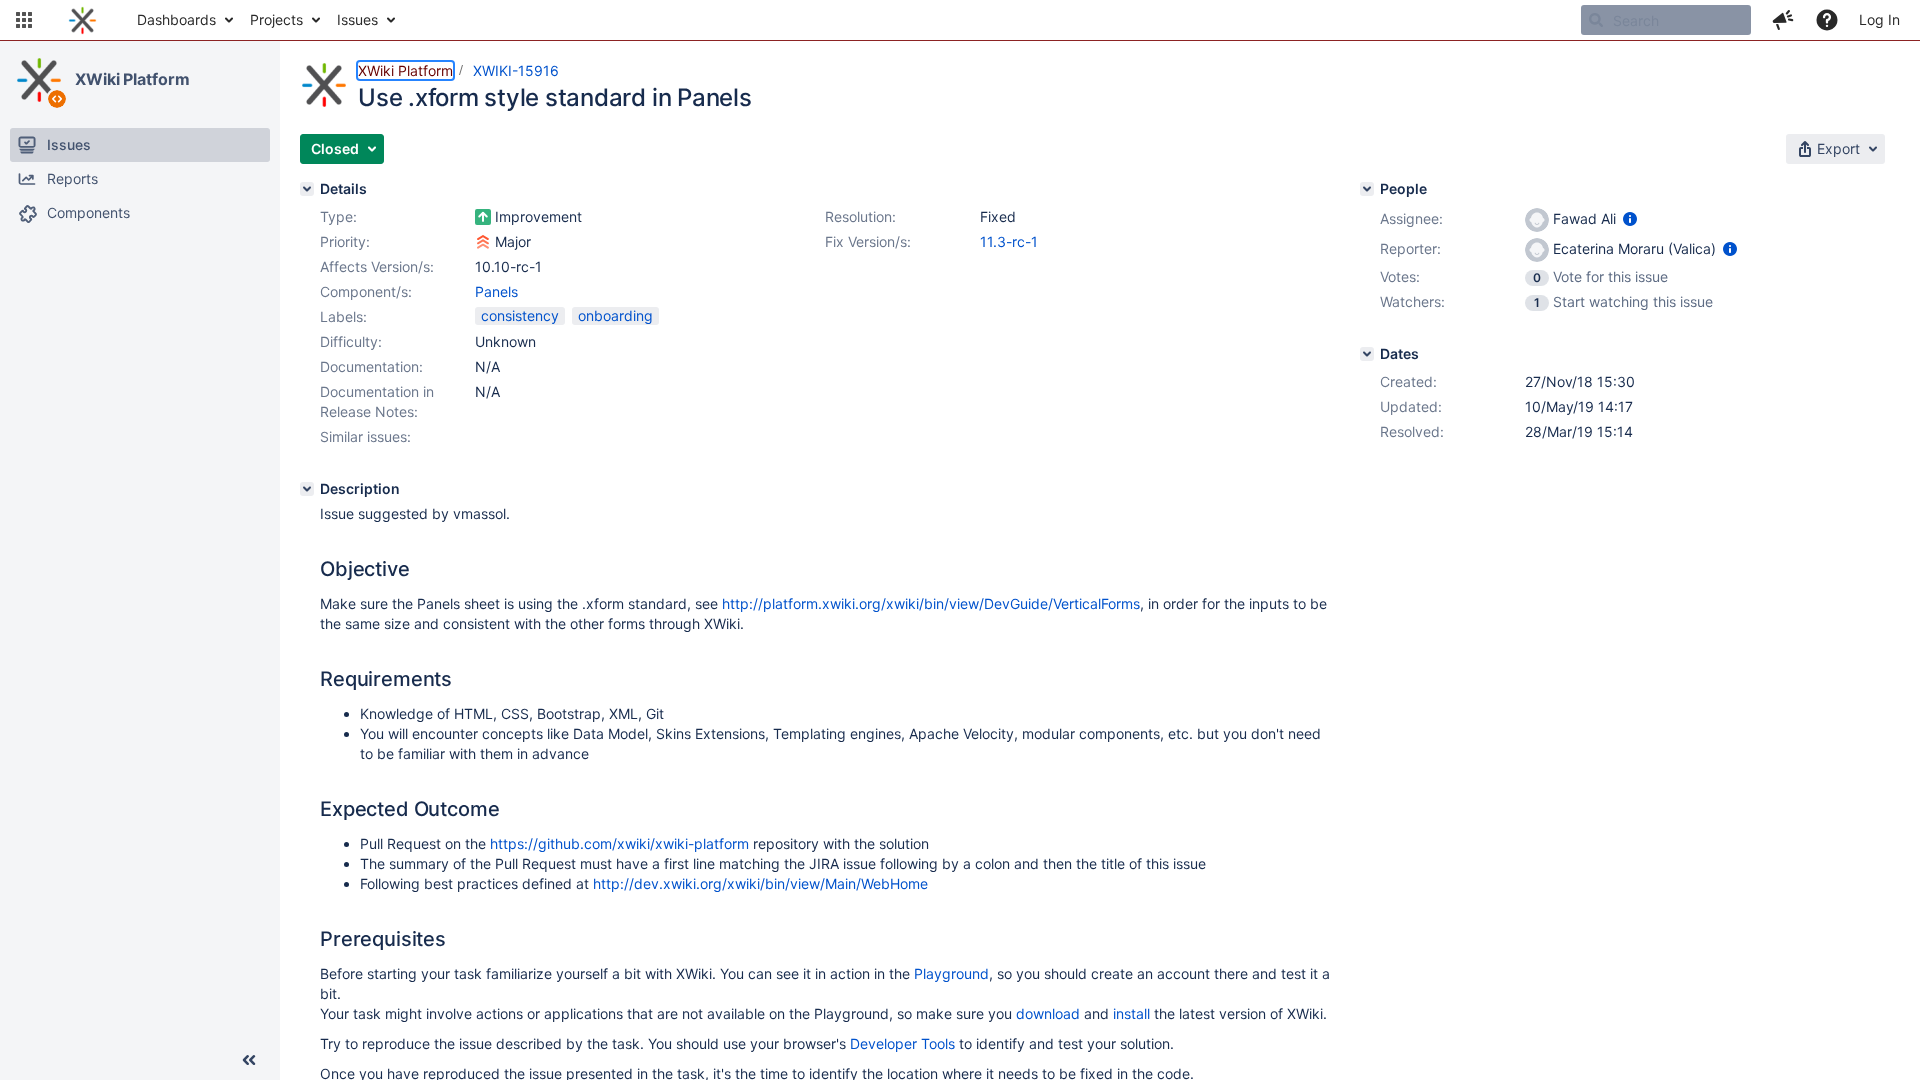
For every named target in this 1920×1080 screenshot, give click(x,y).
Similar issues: (365, 436)
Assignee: (1411, 218)
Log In (1879, 19)
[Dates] (1367, 354)
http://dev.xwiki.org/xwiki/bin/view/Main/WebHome (760, 883)
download (1048, 1013)
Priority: (345, 241)
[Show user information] (1630, 218)
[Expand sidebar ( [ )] (249, 1060)
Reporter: (1410, 248)
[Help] (1827, 20)
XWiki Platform (132, 79)
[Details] (307, 189)
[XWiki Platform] (39, 80)
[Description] (307, 489)
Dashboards (176, 19)
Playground (951, 973)
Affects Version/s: (377, 266)
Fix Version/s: (868, 241)
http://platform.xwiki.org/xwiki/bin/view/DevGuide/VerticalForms (931, 603)
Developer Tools (902, 1043)
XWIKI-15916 (516, 70)
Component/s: (366, 291)
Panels (496, 291)
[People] (1367, 189)
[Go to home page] (82, 20)
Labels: (343, 316)
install (1131, 1013)
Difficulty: (351, 341)
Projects (276, 19)
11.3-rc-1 (1009, 241)
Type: (338, 216)
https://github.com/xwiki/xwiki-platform (619, 843)
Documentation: (371, 366)
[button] (24, 20)
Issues (357, 19)
